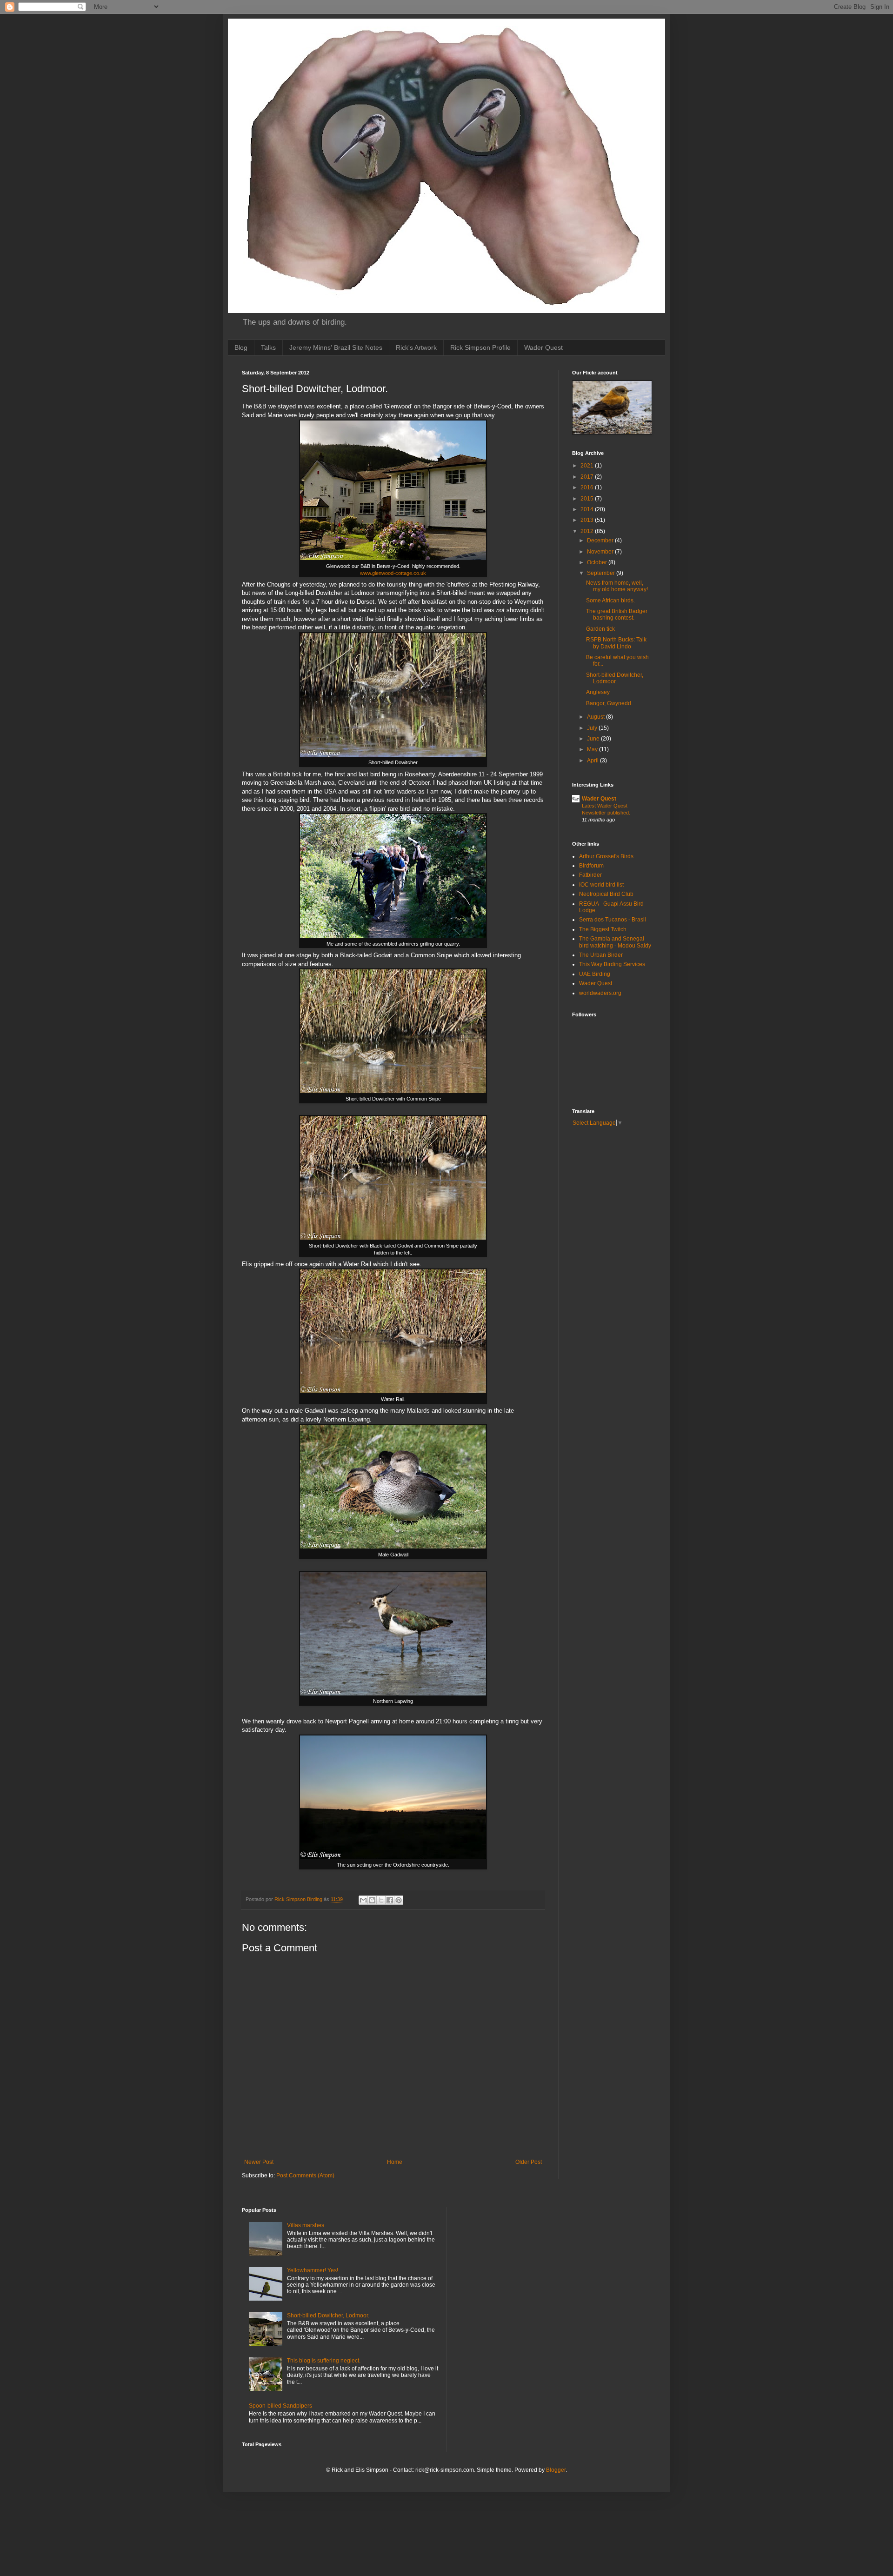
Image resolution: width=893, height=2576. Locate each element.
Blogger (556, 2470)
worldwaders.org (600, 993)
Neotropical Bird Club (606, 894)
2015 (588, 499)
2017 (588, 477)
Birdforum (591, 866)
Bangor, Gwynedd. (609, 703)
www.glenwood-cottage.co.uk (393, 573)
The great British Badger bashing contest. (617, 614)
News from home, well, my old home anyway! (617, 586)
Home (395, 2162)
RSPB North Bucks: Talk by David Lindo (616, 643)
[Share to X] (381, 1900)
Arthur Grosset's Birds (606, 856)
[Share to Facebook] (390, 1900)
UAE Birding (595, 974)
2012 (588, 531)
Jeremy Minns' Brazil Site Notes (336, 347)
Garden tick (600, 629)
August (596, 717)
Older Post (529, 2162)
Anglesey (598, 692)
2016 (588, 487)
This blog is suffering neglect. (324, 2361)
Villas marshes (306, 2225)
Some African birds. (610, 601)
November (601, 552)
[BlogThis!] (372, 1900)
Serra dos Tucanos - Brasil (613, 920)
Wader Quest (543, 347)
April (593, 761)
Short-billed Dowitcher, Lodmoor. (615, 678)
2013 (588, 520)
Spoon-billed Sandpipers (280, 2406)
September (602, 573)
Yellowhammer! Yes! (313, 2270)
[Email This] (363, 1900)
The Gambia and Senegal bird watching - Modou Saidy (615, 942)
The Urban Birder (601, 955)
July (593, 728)
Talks (268, 347)
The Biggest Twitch (603, 929)
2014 (588, 509)
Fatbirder (590, 875)
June (594, 739)
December (601, 541)
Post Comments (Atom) (305, 2176)
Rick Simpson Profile (480, 347)
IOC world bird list (601, 885)
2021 (588, 466)
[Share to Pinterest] (399, 1900)
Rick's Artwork (416, 347)
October (598, 562)
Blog (241, 347)
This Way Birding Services (612, 964)
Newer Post (259, 2162)
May (593, 749)
